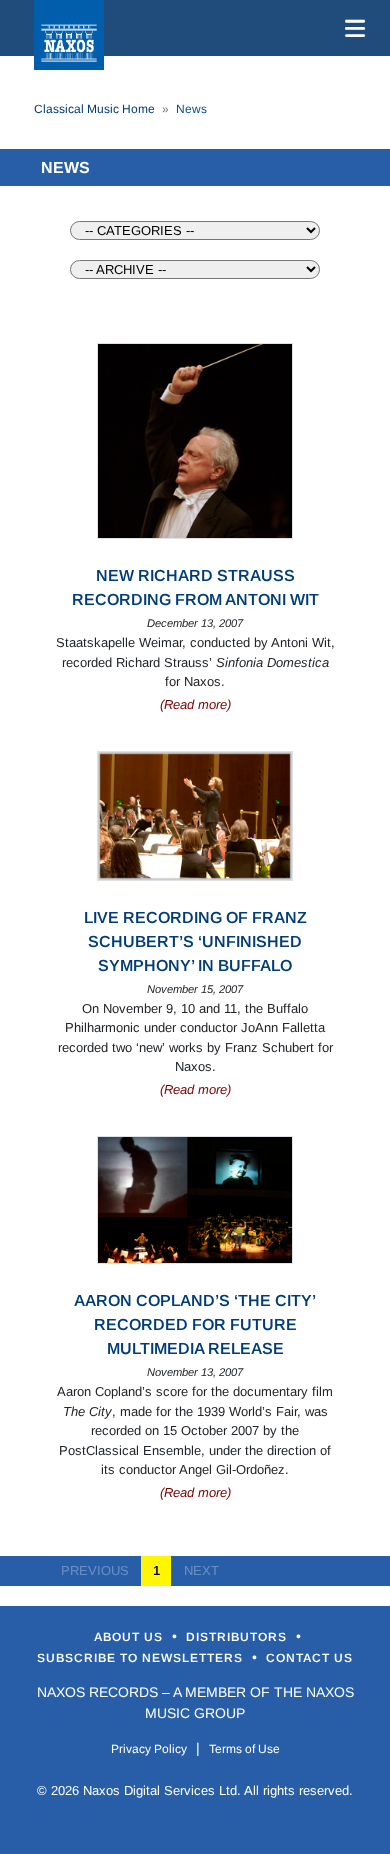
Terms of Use (244, 1749)
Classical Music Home (94, 109)
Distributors (238, 1637)
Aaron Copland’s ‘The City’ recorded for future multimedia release (195, 1324)
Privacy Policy (149, 1749)
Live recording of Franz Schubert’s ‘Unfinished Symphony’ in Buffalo (195, 941)
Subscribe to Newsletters (142, 1658)
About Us (130, 1637)
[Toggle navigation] (351, 28)
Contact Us (309, 1658)
